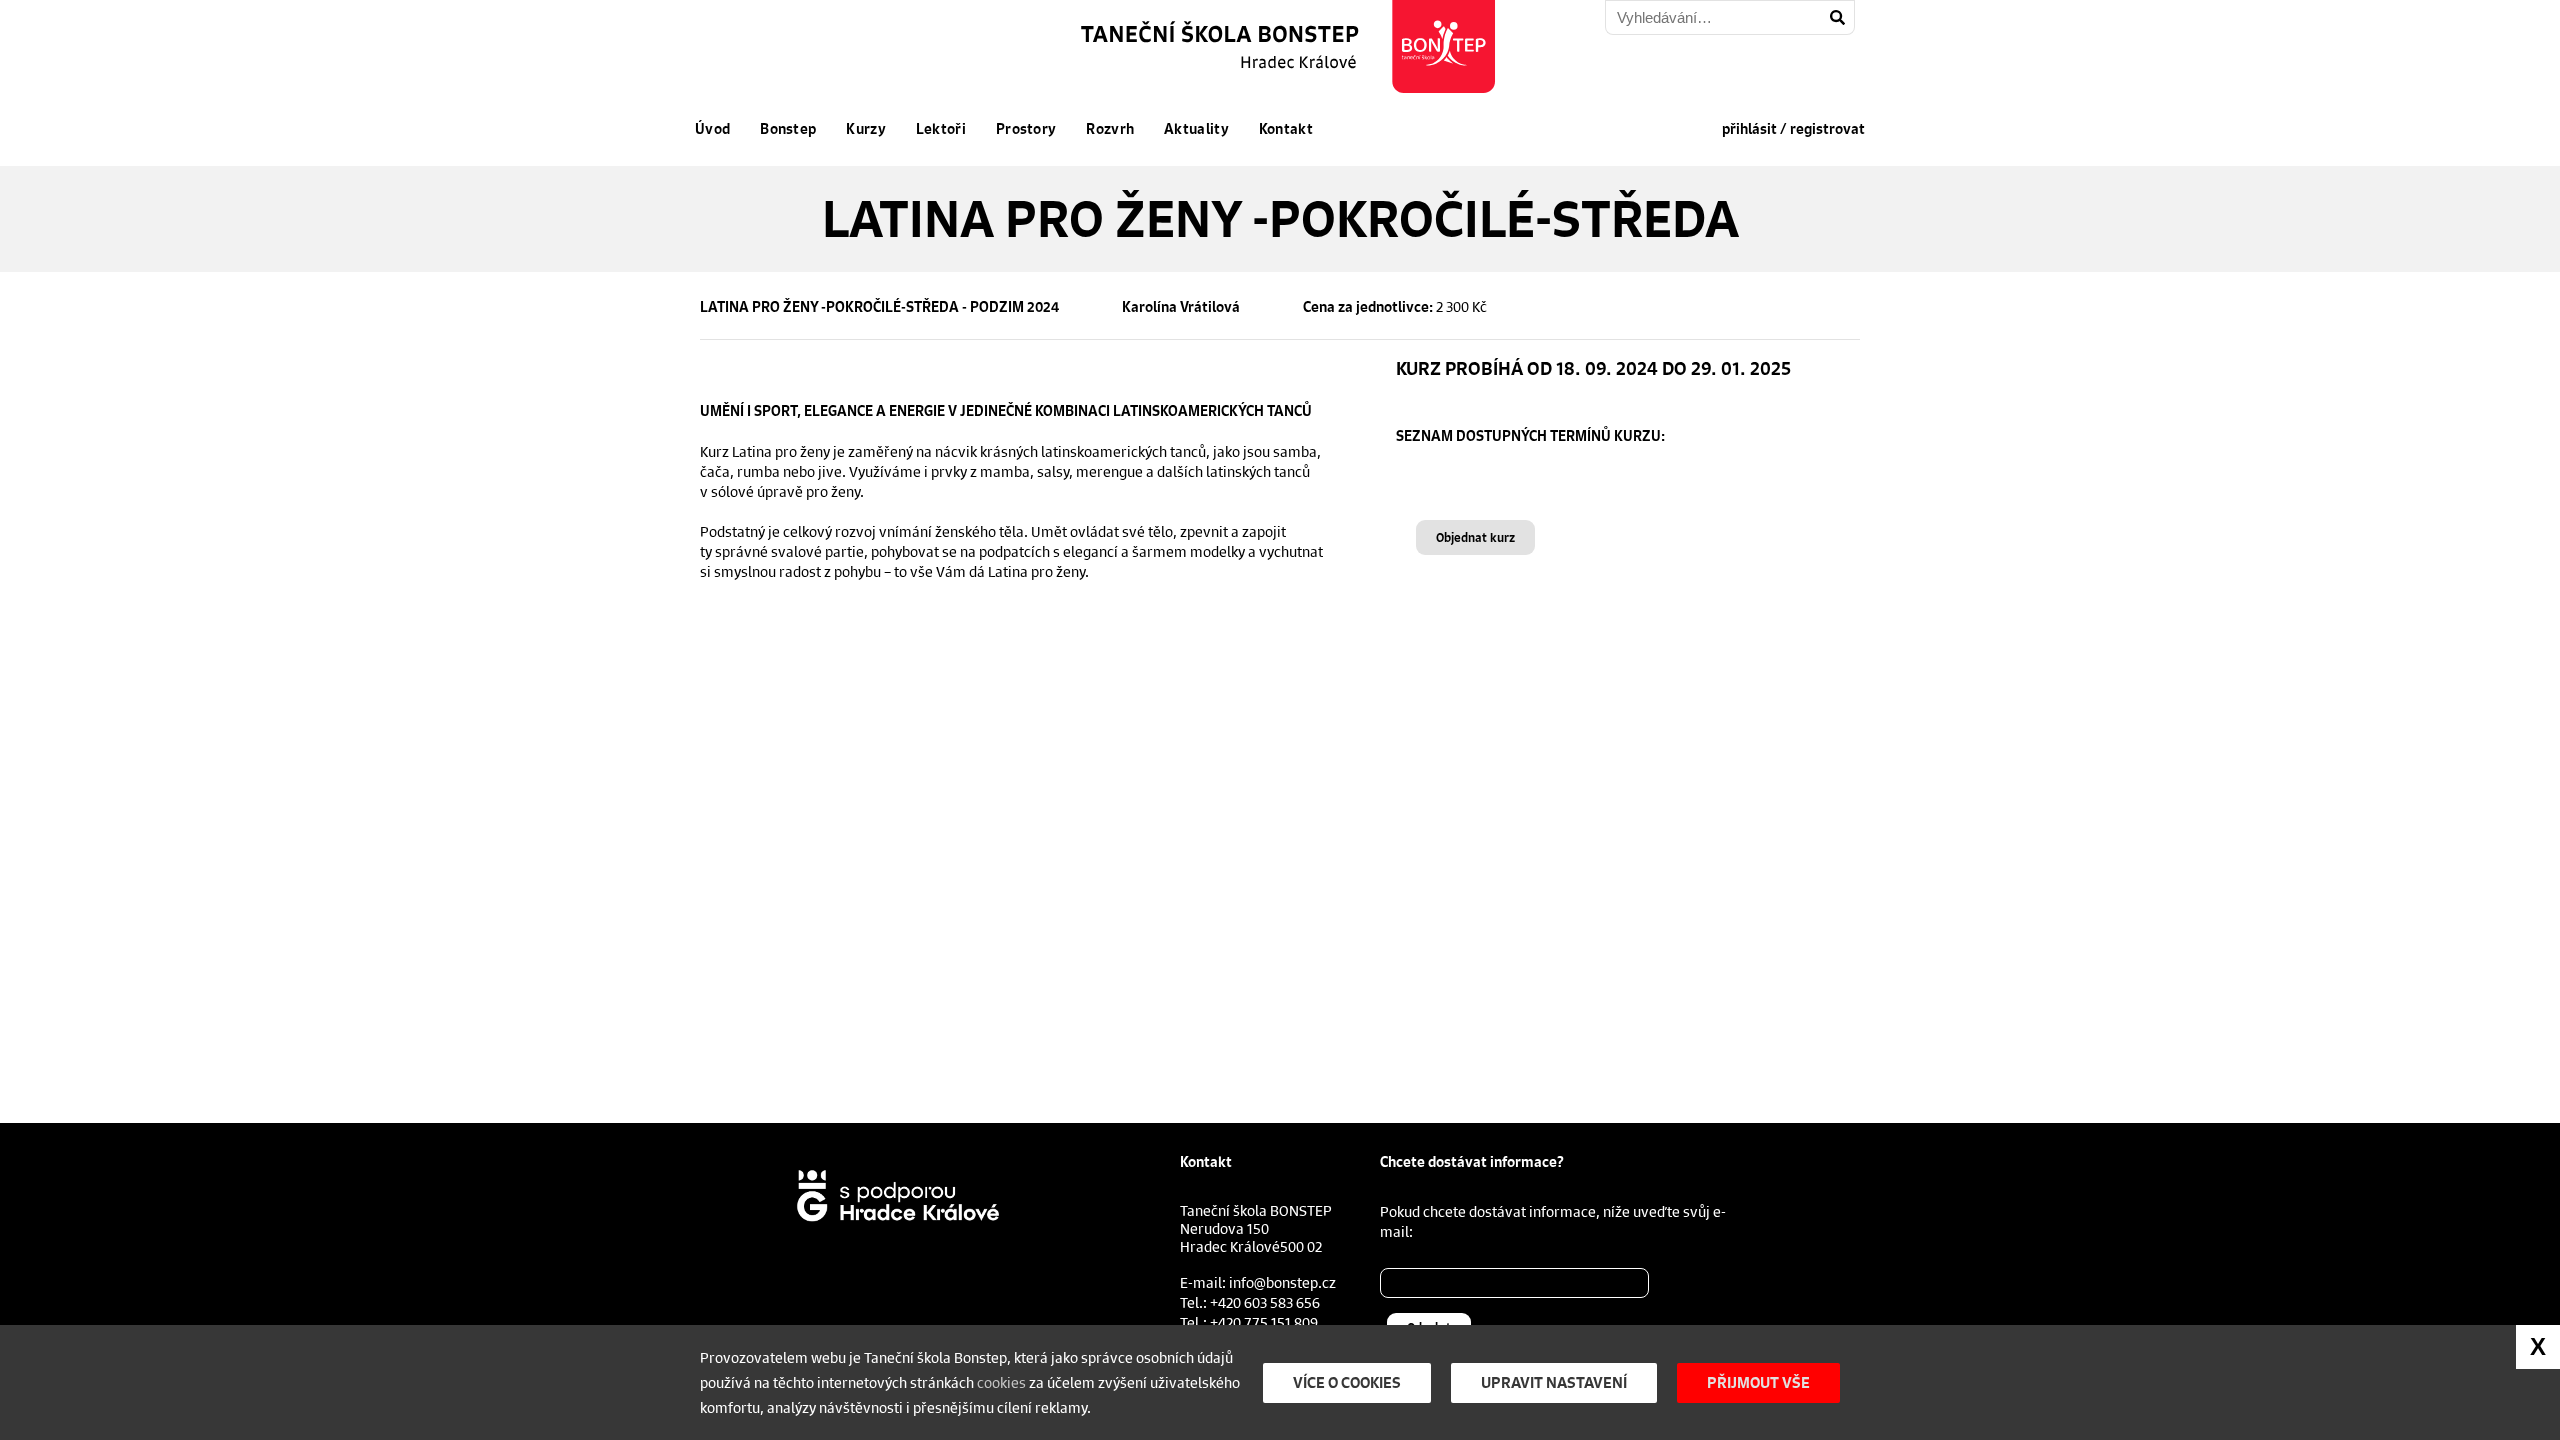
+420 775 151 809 (1264, 1322)
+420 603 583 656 (1265, 1302)
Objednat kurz (1475, 537)
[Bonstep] (1290, 46)
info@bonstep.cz (1282, 1282)
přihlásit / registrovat (1793, 129)
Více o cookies (1347, 1382)
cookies (1001, 1382)
